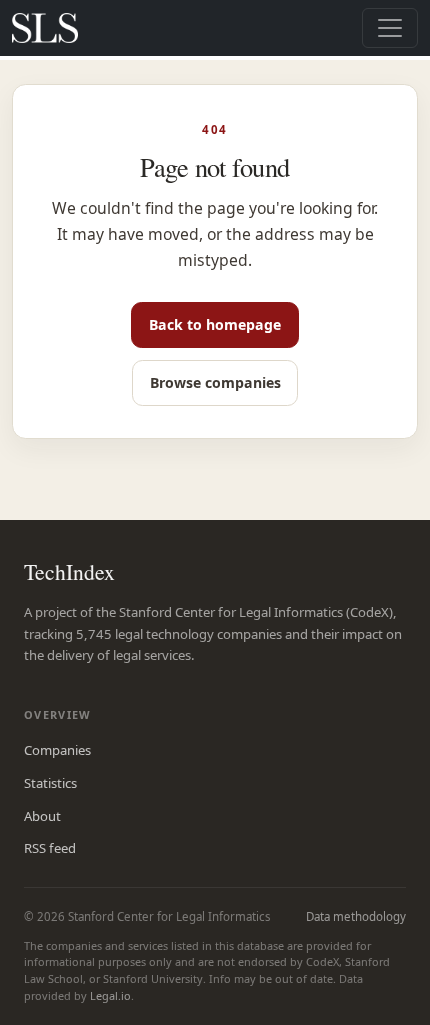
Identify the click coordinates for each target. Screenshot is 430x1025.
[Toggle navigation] (390, 28)
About (42, 816)
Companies (57, 750)
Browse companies (215, 382)
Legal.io (110, 995)
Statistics (50, 783)
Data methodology (356, 916)
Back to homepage (215, 324)
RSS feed (50, 848)
